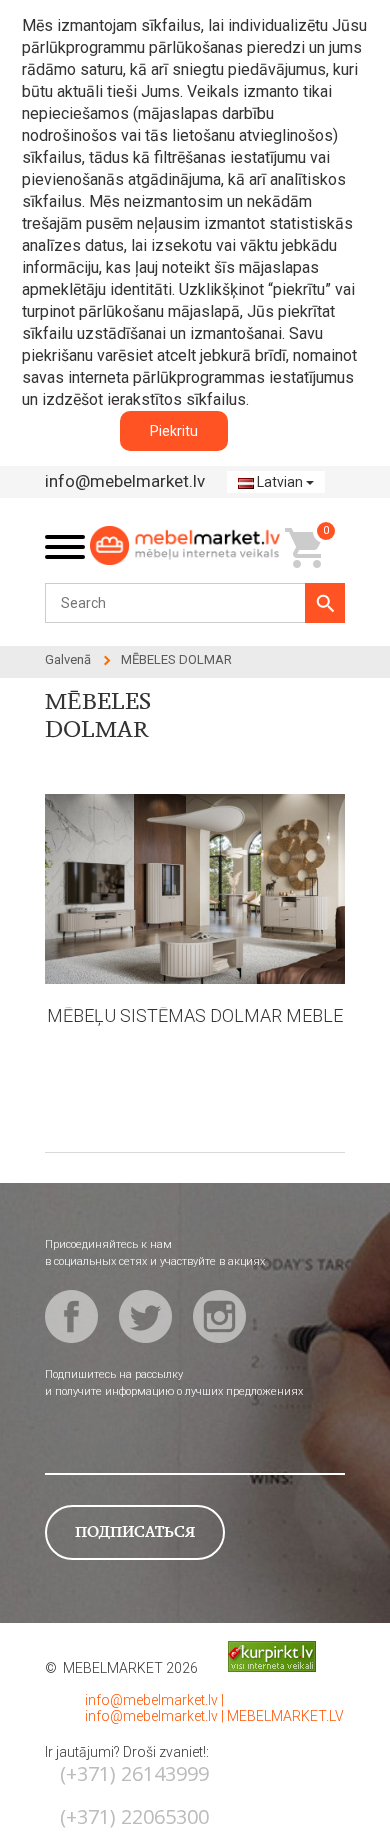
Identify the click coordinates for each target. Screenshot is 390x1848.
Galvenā (68, 659)
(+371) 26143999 (134, 1773)
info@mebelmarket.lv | (154, 1700)
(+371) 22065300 (134, 1816)
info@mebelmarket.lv (125, 481)
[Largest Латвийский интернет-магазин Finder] (257, 1655)
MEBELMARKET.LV (285, 1716)
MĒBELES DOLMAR (176, 659)
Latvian (280, 482)
